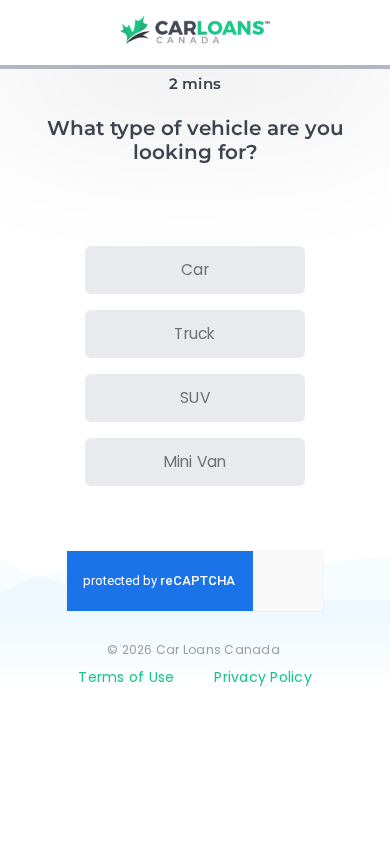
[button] (195, 270)
